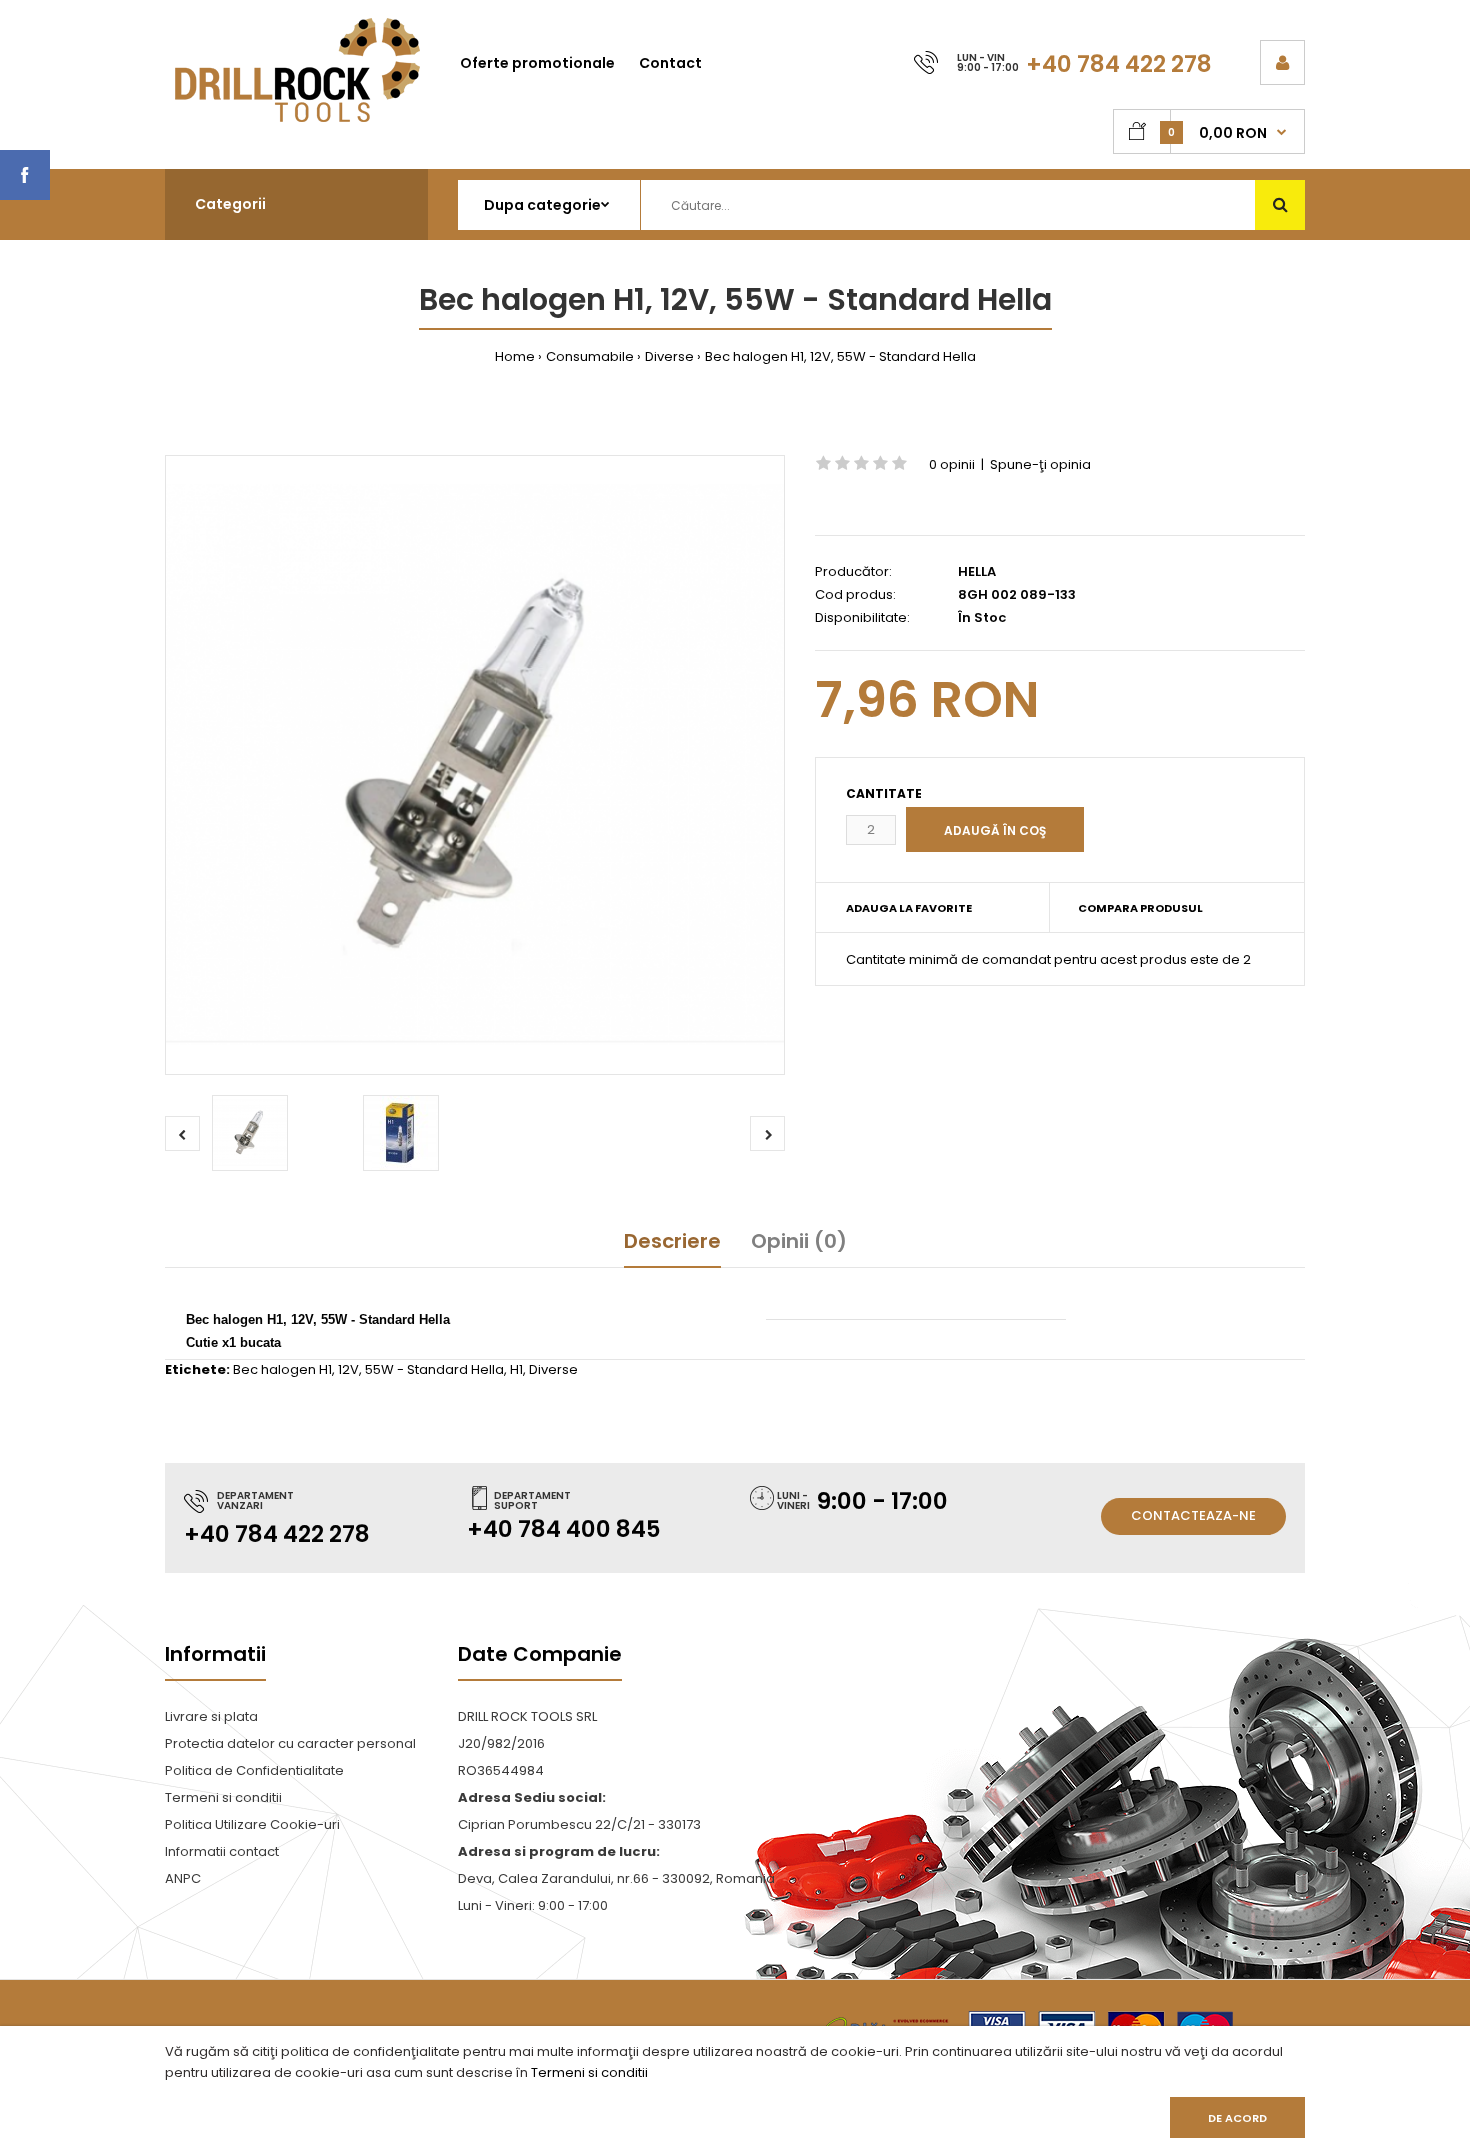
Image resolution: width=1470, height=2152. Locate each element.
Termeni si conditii (589, 2072)
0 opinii (952, 464)
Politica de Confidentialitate (254, 1770)
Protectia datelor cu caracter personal (290, 1743)
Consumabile (590, 356)
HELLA (977, 571)
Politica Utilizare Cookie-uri (252, 1824)
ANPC (183, 1878)
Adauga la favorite (909, 908)
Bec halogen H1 (282, 1369)
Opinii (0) (799, 1241)
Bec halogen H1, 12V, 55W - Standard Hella (840, 356)
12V (348, 1369)
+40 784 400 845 (564, 1529)
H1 (516, 1369)
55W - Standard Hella (434, 1369)
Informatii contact (222, 1851)
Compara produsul (1140, 908)
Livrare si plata (211, 1716)
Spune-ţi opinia (1040, 464)
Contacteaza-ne (1193, 1515)
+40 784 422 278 (1119, 64)
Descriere (672, 1241)
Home (515, 356)
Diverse (669, 356)
